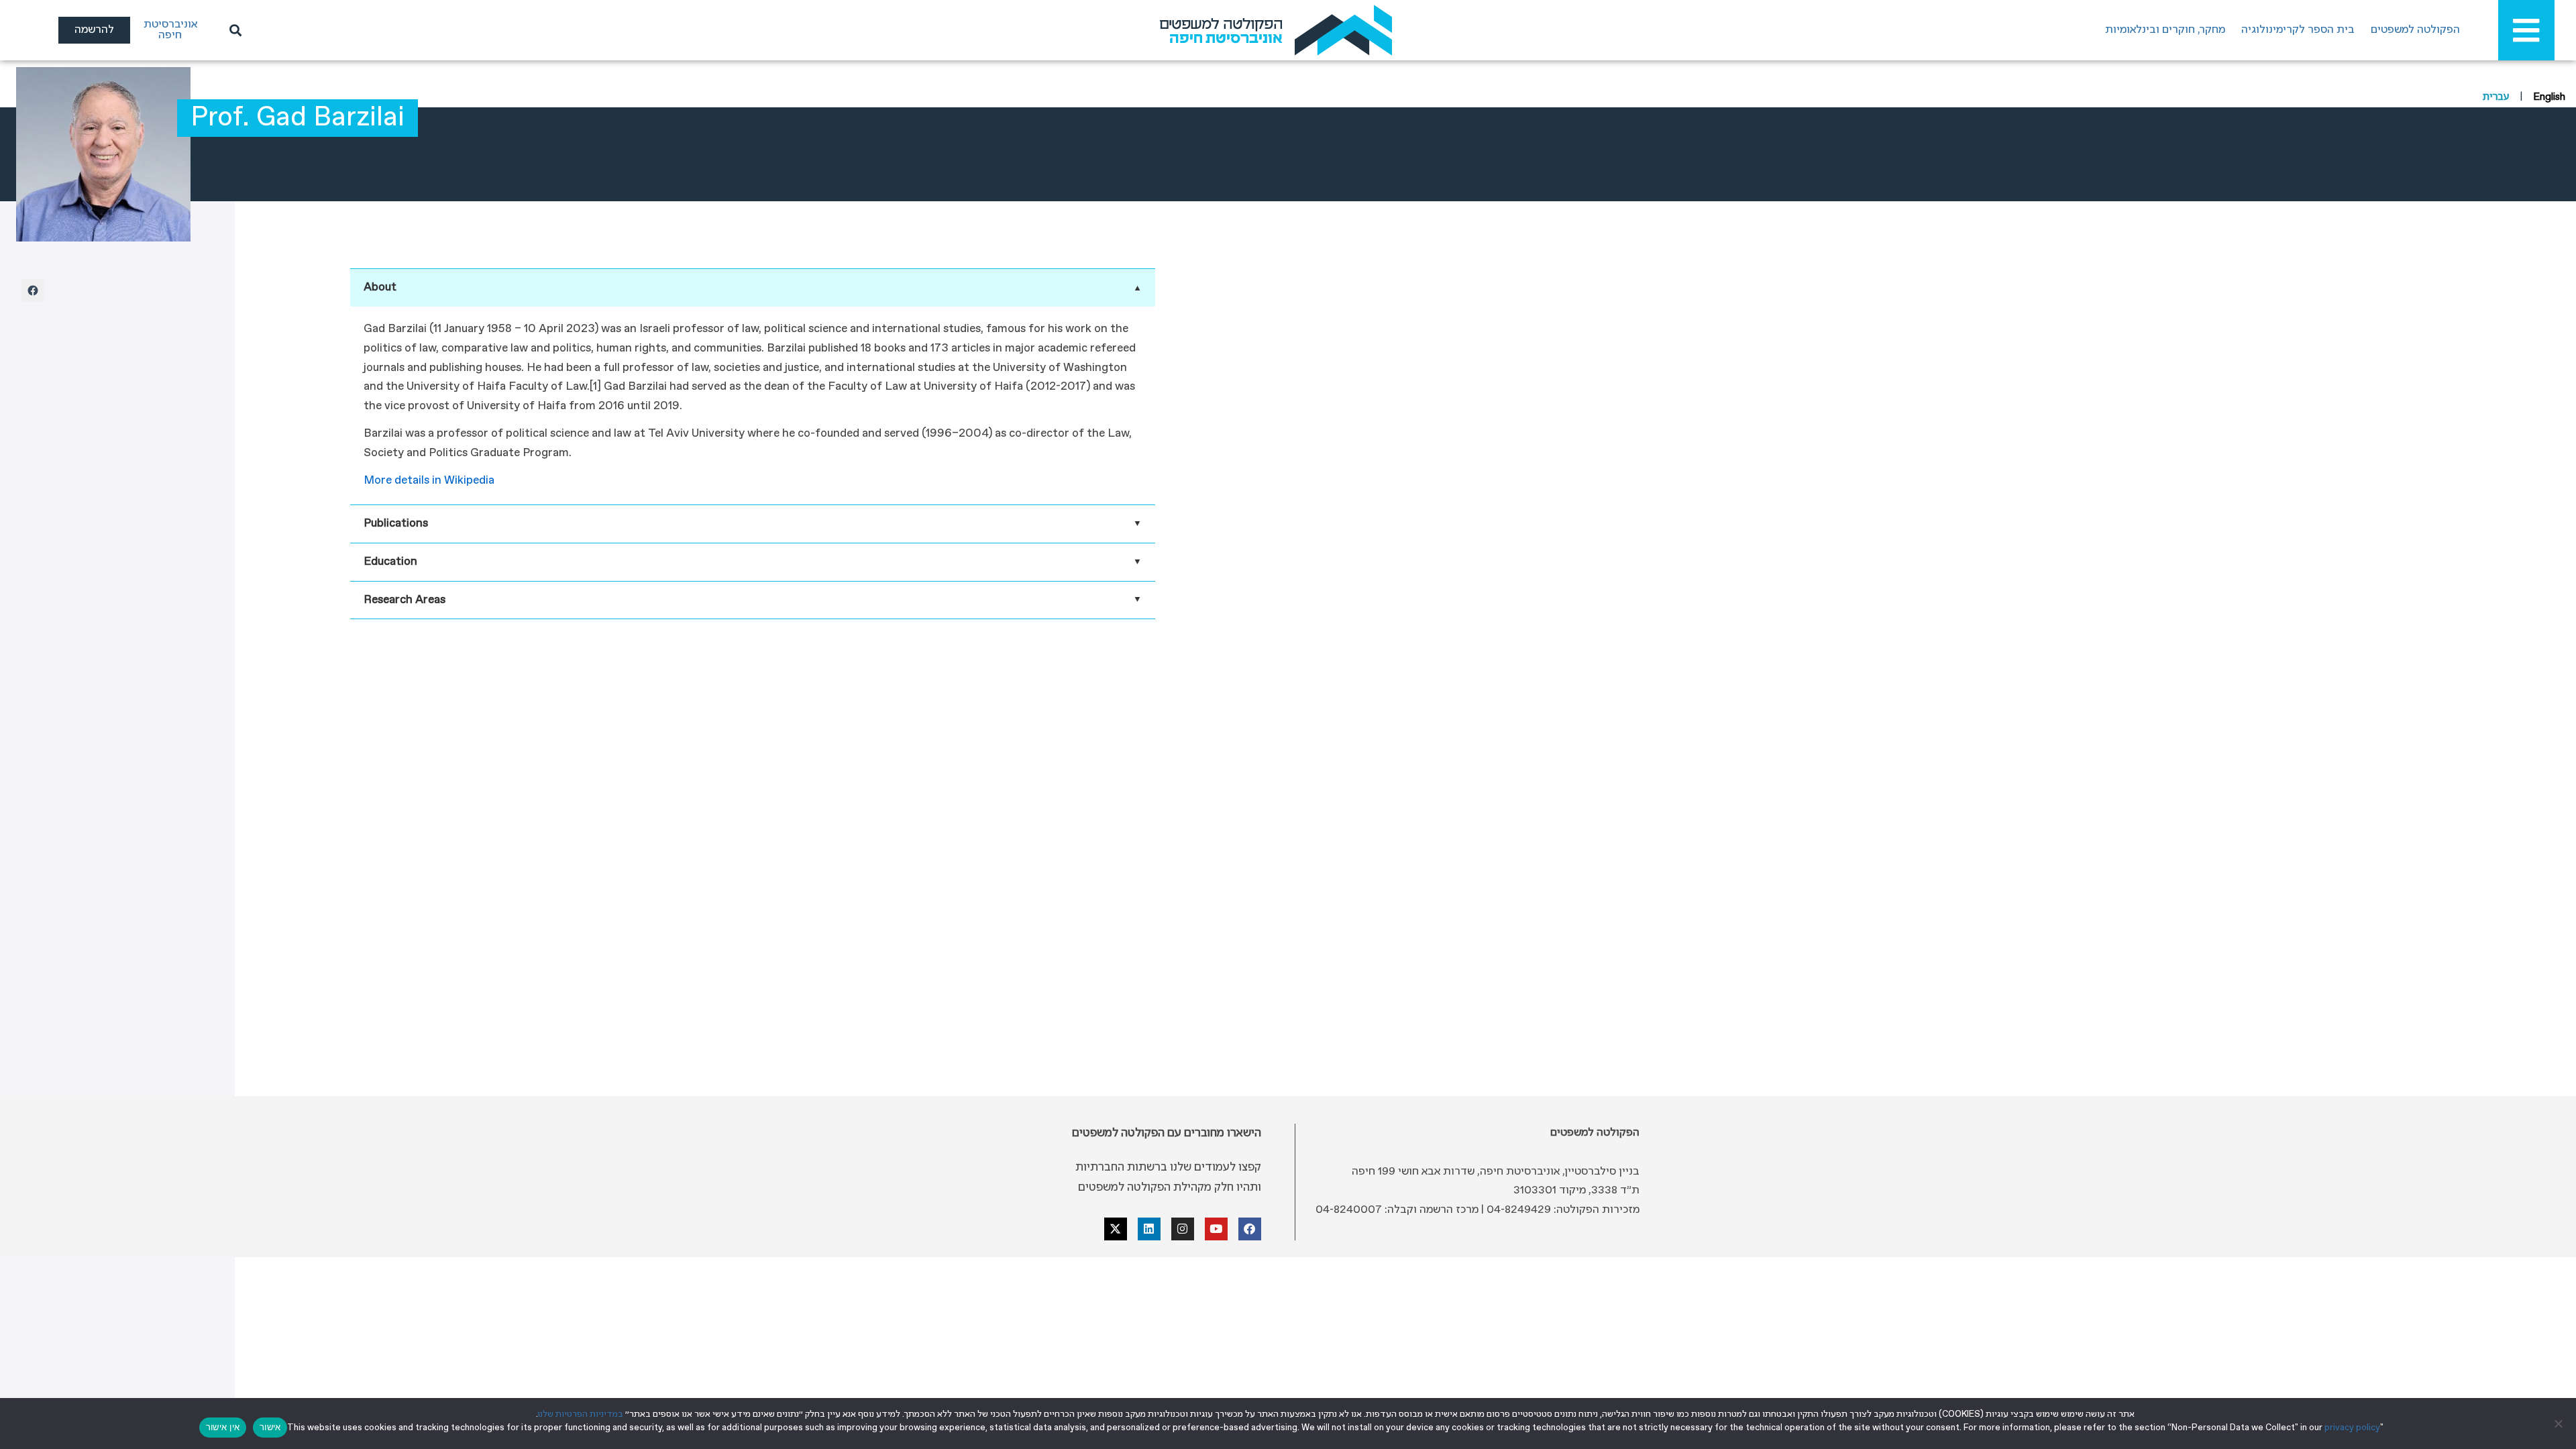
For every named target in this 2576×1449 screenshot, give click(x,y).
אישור (270, 1427)
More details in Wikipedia (429, 481)
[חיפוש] (233, 30)
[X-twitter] (1116, 1229)
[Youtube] (1216, 1229)
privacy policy (2352, 1428)
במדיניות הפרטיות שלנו (581, 1414)
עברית (2496, 97)
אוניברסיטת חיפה (170, 30)
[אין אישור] (2559, 1424)
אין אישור (223, 1427)
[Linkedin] (1149, 1229)
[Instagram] (1183, 1229)
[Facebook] (33, 290)
